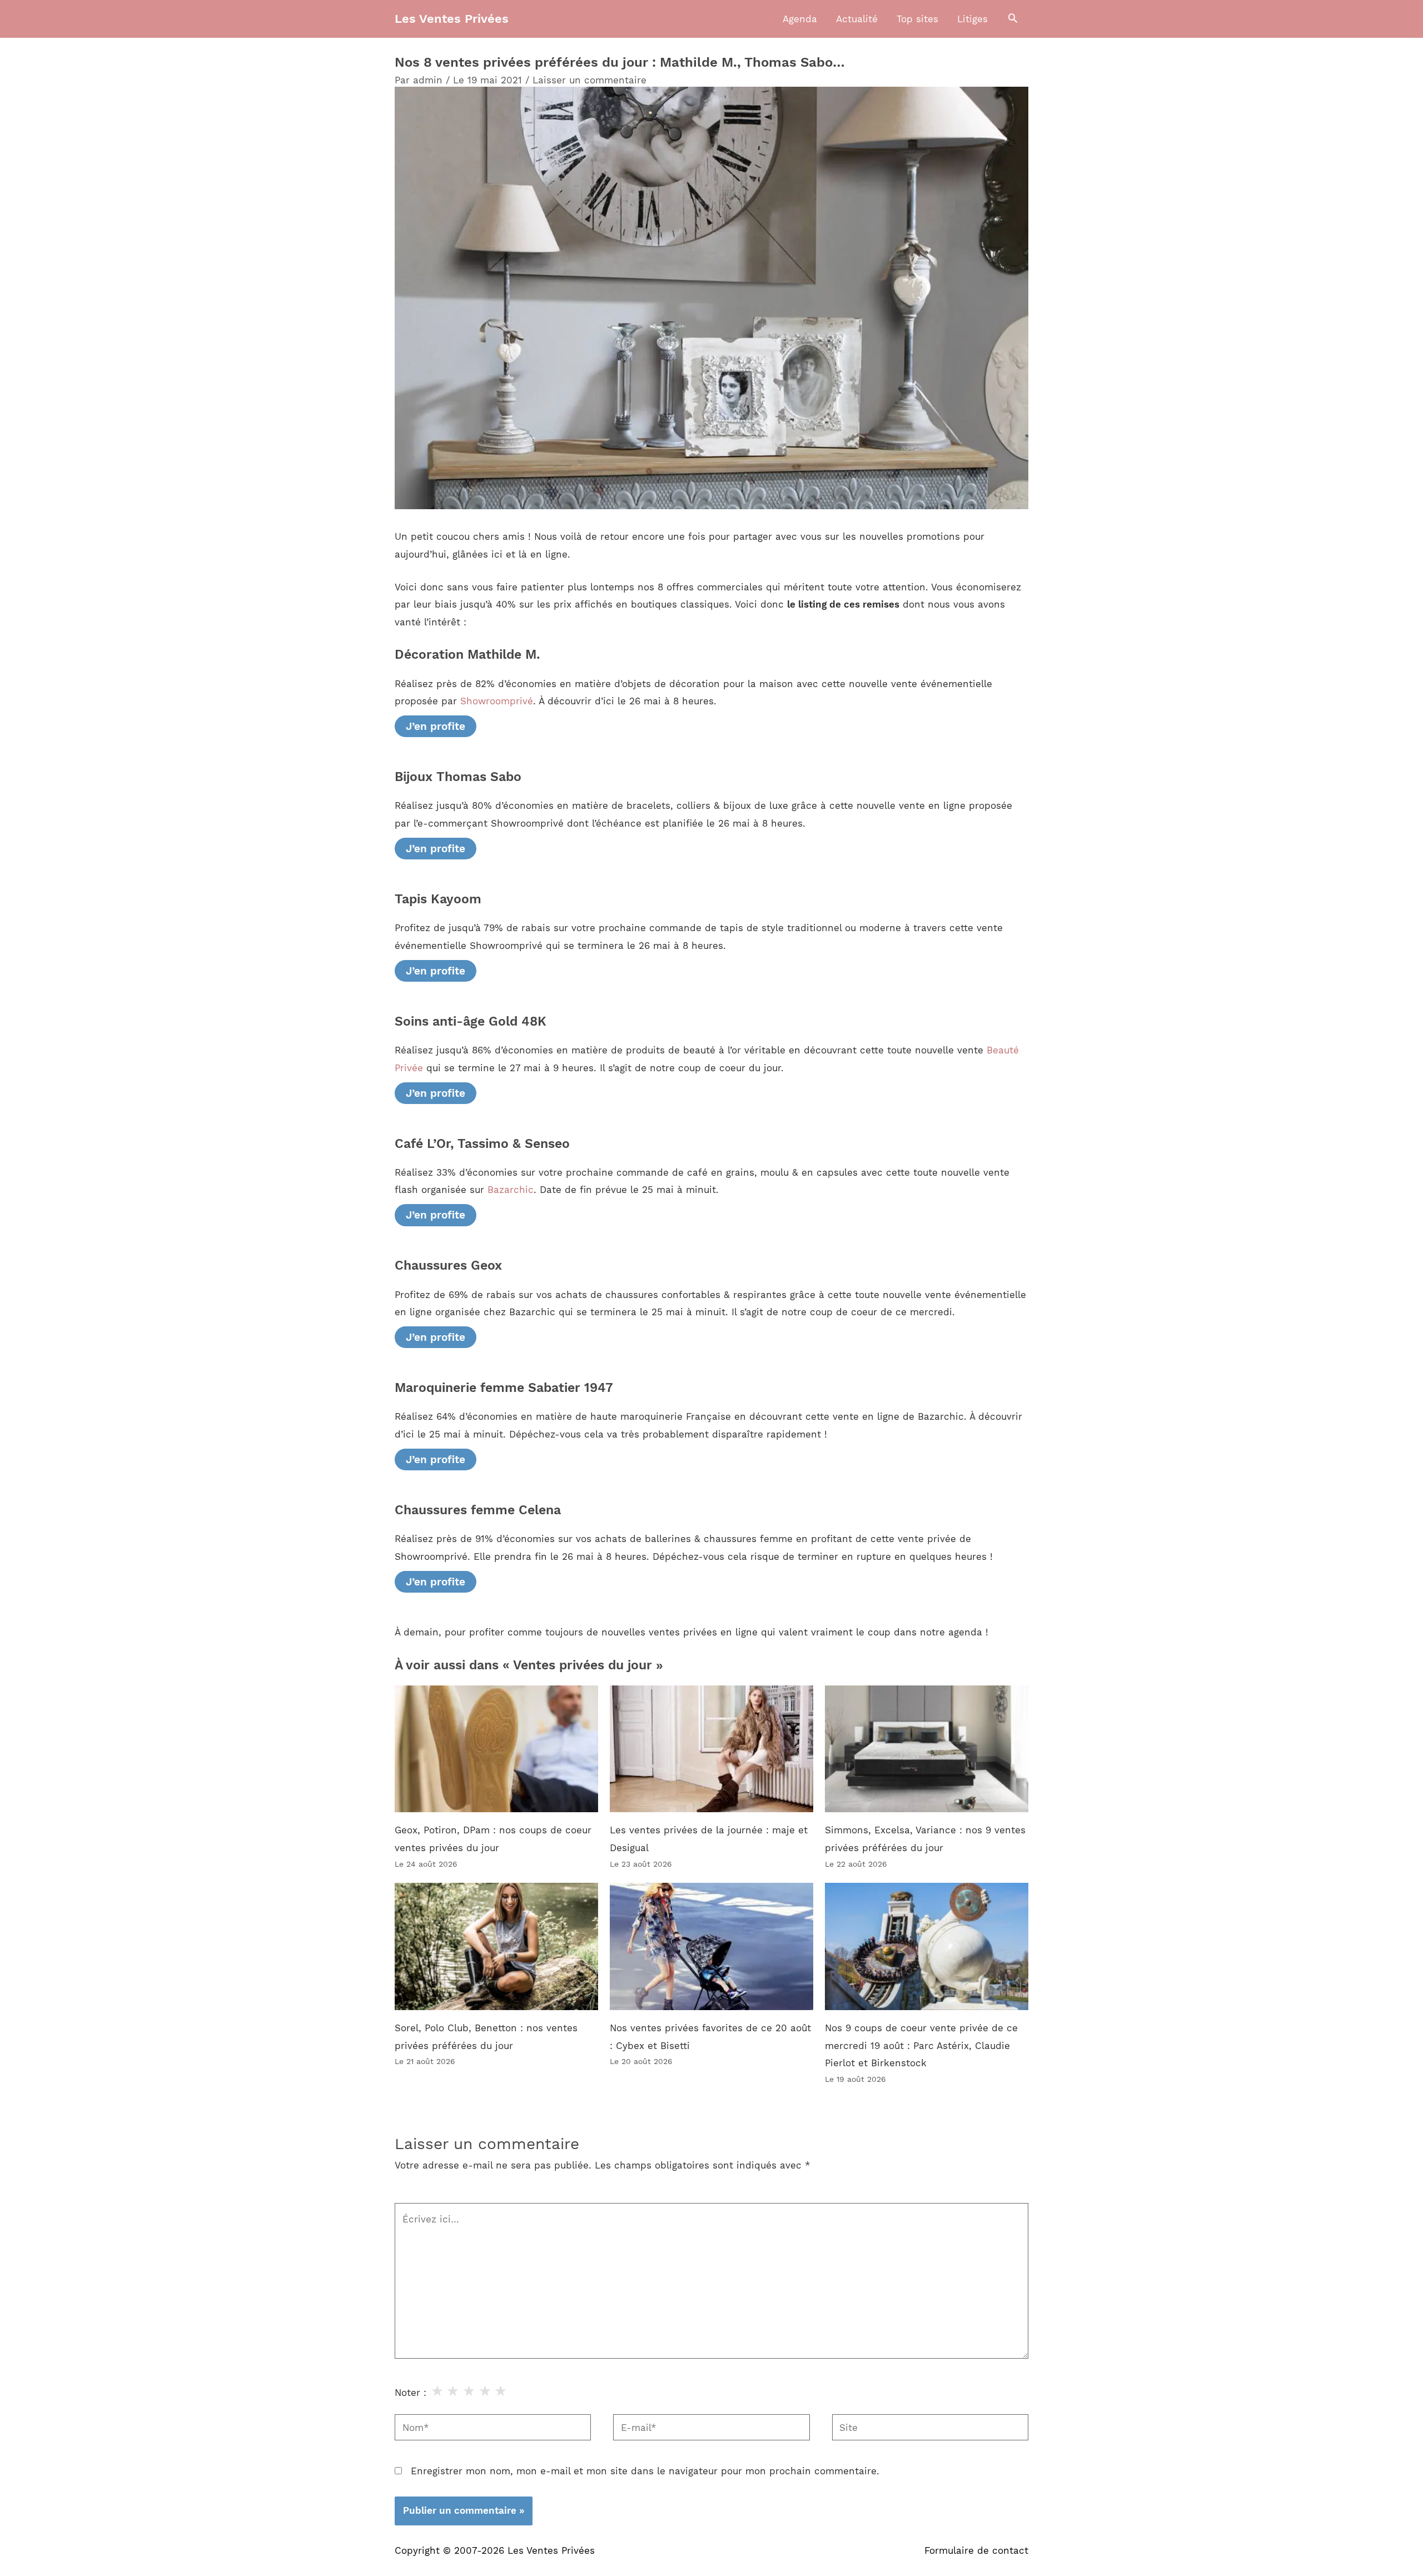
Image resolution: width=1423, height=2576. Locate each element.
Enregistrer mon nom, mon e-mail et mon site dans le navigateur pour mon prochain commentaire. (645, 2471)
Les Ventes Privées (452, 19)
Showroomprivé (497, 701)
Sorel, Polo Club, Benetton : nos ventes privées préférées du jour (486, 2037)
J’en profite (436, 726)
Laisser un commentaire (589, 80)
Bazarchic (511, 1190)
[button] (1013, 19)
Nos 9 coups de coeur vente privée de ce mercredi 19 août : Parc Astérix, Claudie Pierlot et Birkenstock (921, 2045)
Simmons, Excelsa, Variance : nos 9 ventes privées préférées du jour (925, 1839)
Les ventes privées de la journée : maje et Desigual (709, 1839)
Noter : (411, 2393)
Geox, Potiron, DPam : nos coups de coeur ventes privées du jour (493, 1839)
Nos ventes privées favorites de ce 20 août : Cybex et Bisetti (710, 2037)
